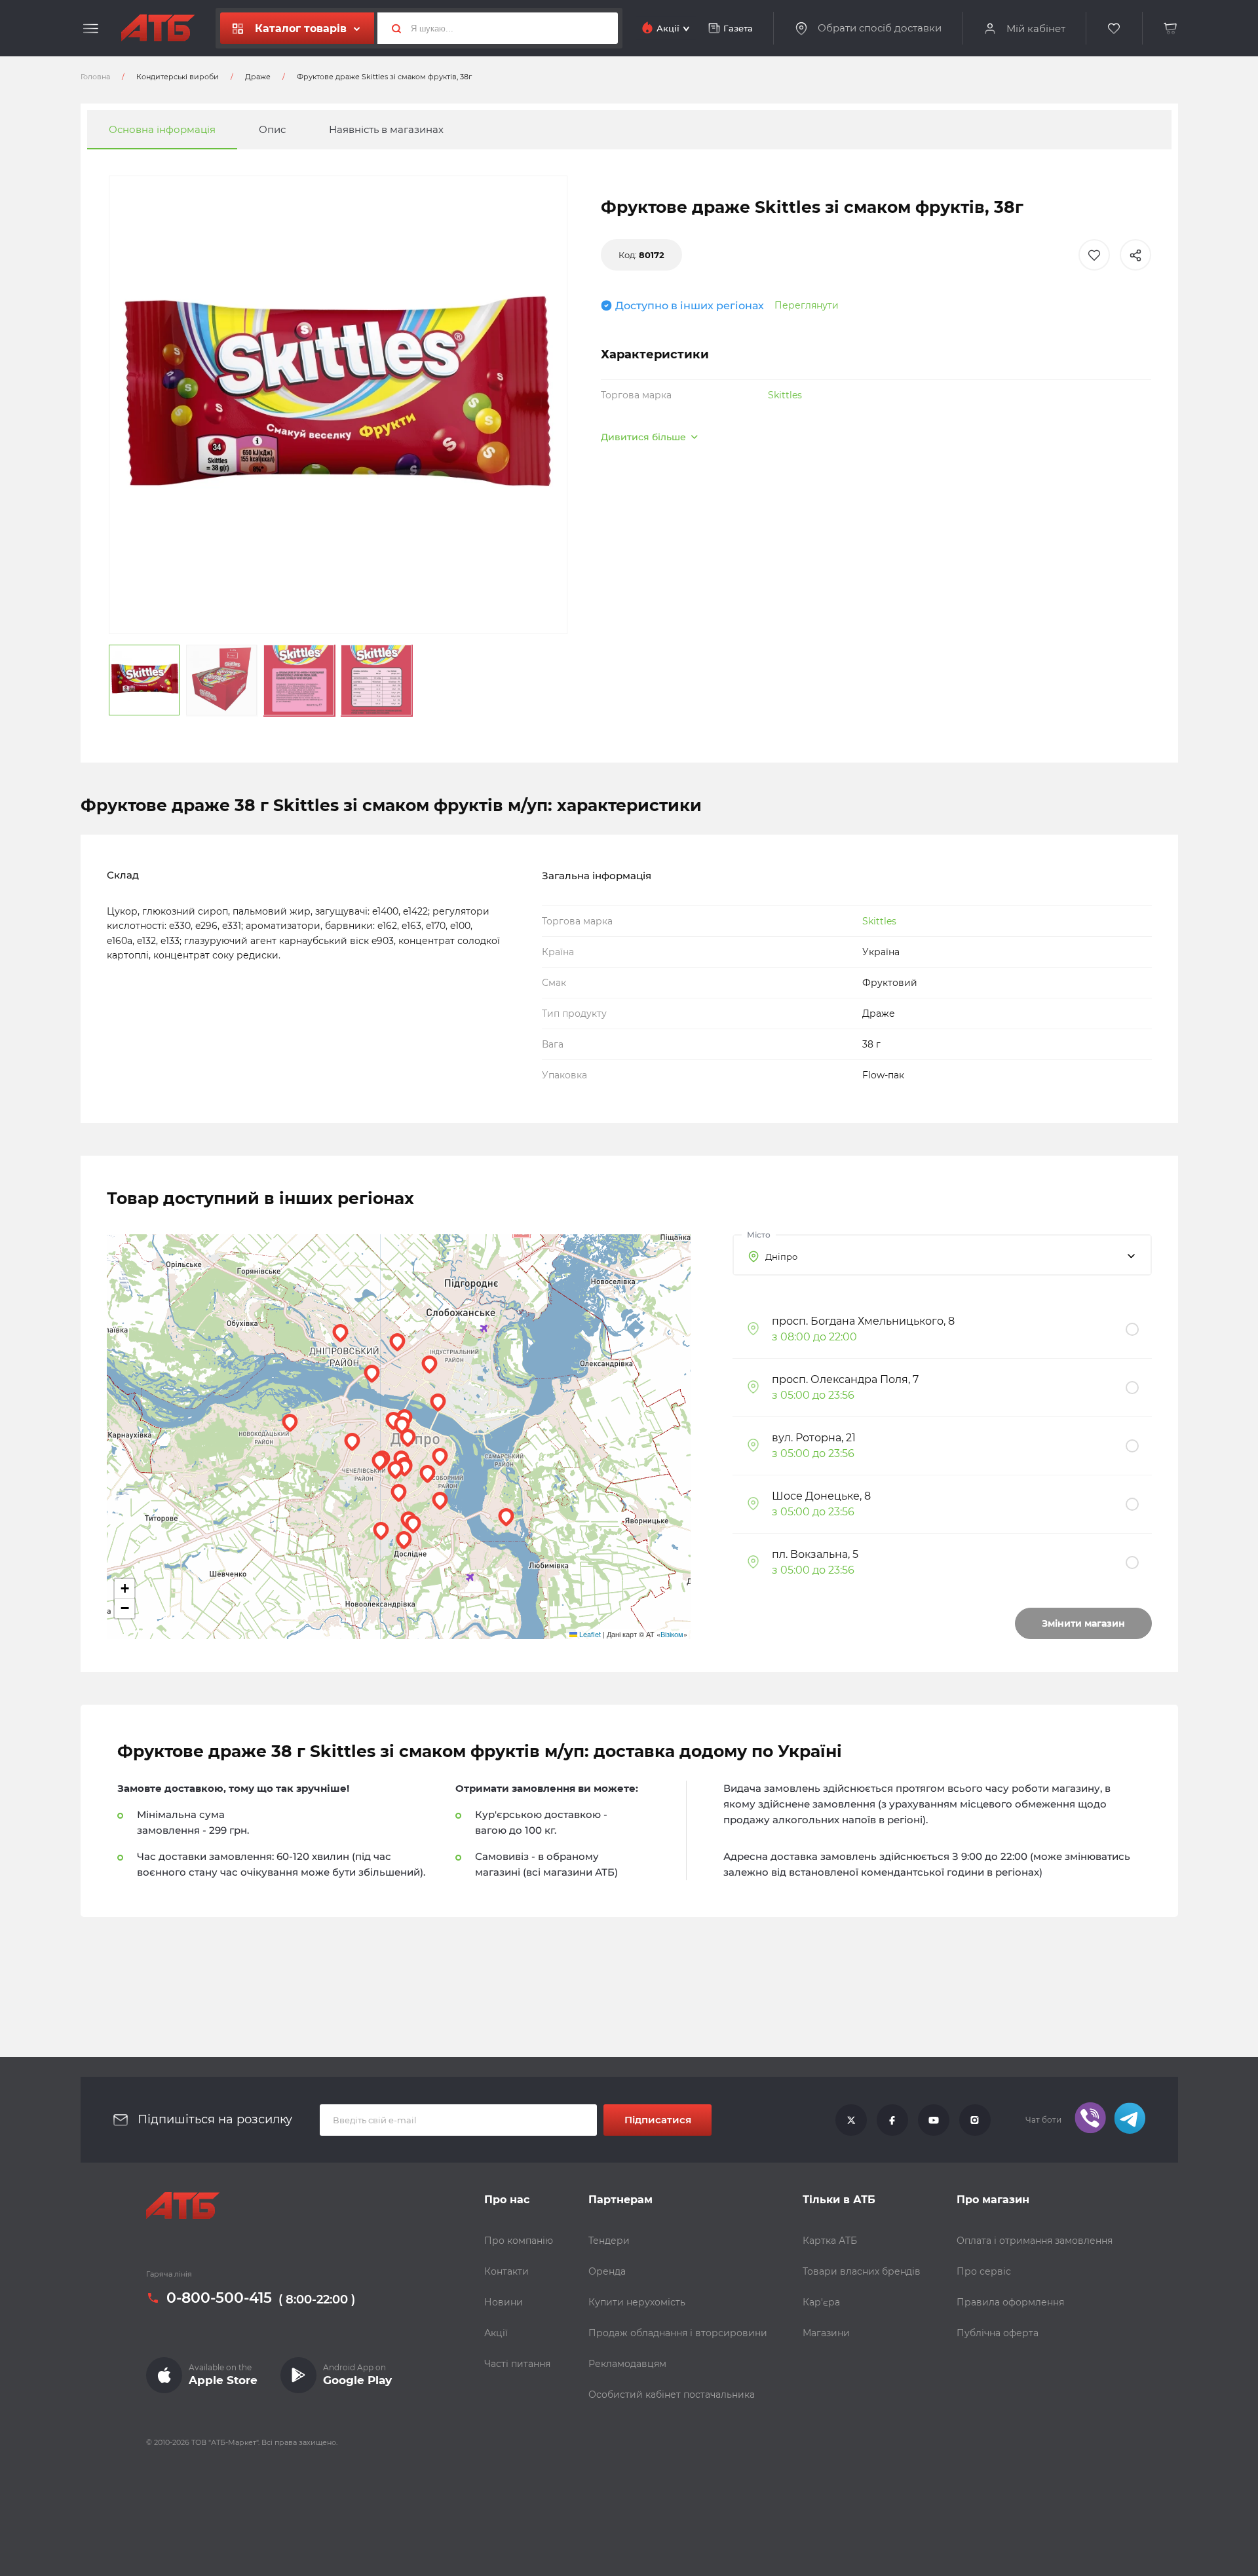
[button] (408, 1438)
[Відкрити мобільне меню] (91, 29)
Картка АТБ (830, 2241)
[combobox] (942, 1255)
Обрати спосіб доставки (880, 28)
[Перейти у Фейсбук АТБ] (892, 2120)
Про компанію (519, 2241)
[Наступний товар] (1106, 1244)
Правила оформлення (1010, 2302)
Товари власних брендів (862, 2271)
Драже (258, 77)
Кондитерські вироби (178, 77)
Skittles (785, 395)
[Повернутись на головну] (158, 28)
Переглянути (807, 305)
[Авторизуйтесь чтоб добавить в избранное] (1094, 255)
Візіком (672, 1634)
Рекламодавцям (627, 2364)
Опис (272, 129)
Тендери (609, 2241)
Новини (504, 2302)
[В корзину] (1171, 28)
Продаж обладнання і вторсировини (678, 2333)
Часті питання (517, 2364)
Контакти (506, 2271)
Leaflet (589, 1634)
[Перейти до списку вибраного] (1115, 28)
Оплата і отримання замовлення (1035, 2241)
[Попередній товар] (152, 1244)
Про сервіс (984, 2271)
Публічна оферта (998, 2333)
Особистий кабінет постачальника (672, 2395)
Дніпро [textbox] (781, 1257)
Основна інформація (162, 129)
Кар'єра (821, 2302)
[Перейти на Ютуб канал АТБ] (934, 2120)
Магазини (826, 2333)
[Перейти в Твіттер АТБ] (851, 2120)
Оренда (607, 2271)
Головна (95, 77)
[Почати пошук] (391, 28)
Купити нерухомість (637, 2302)
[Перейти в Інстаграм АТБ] (975, 2120)
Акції (496, 2333)
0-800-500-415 (219, 2298)
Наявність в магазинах (386, 129)
